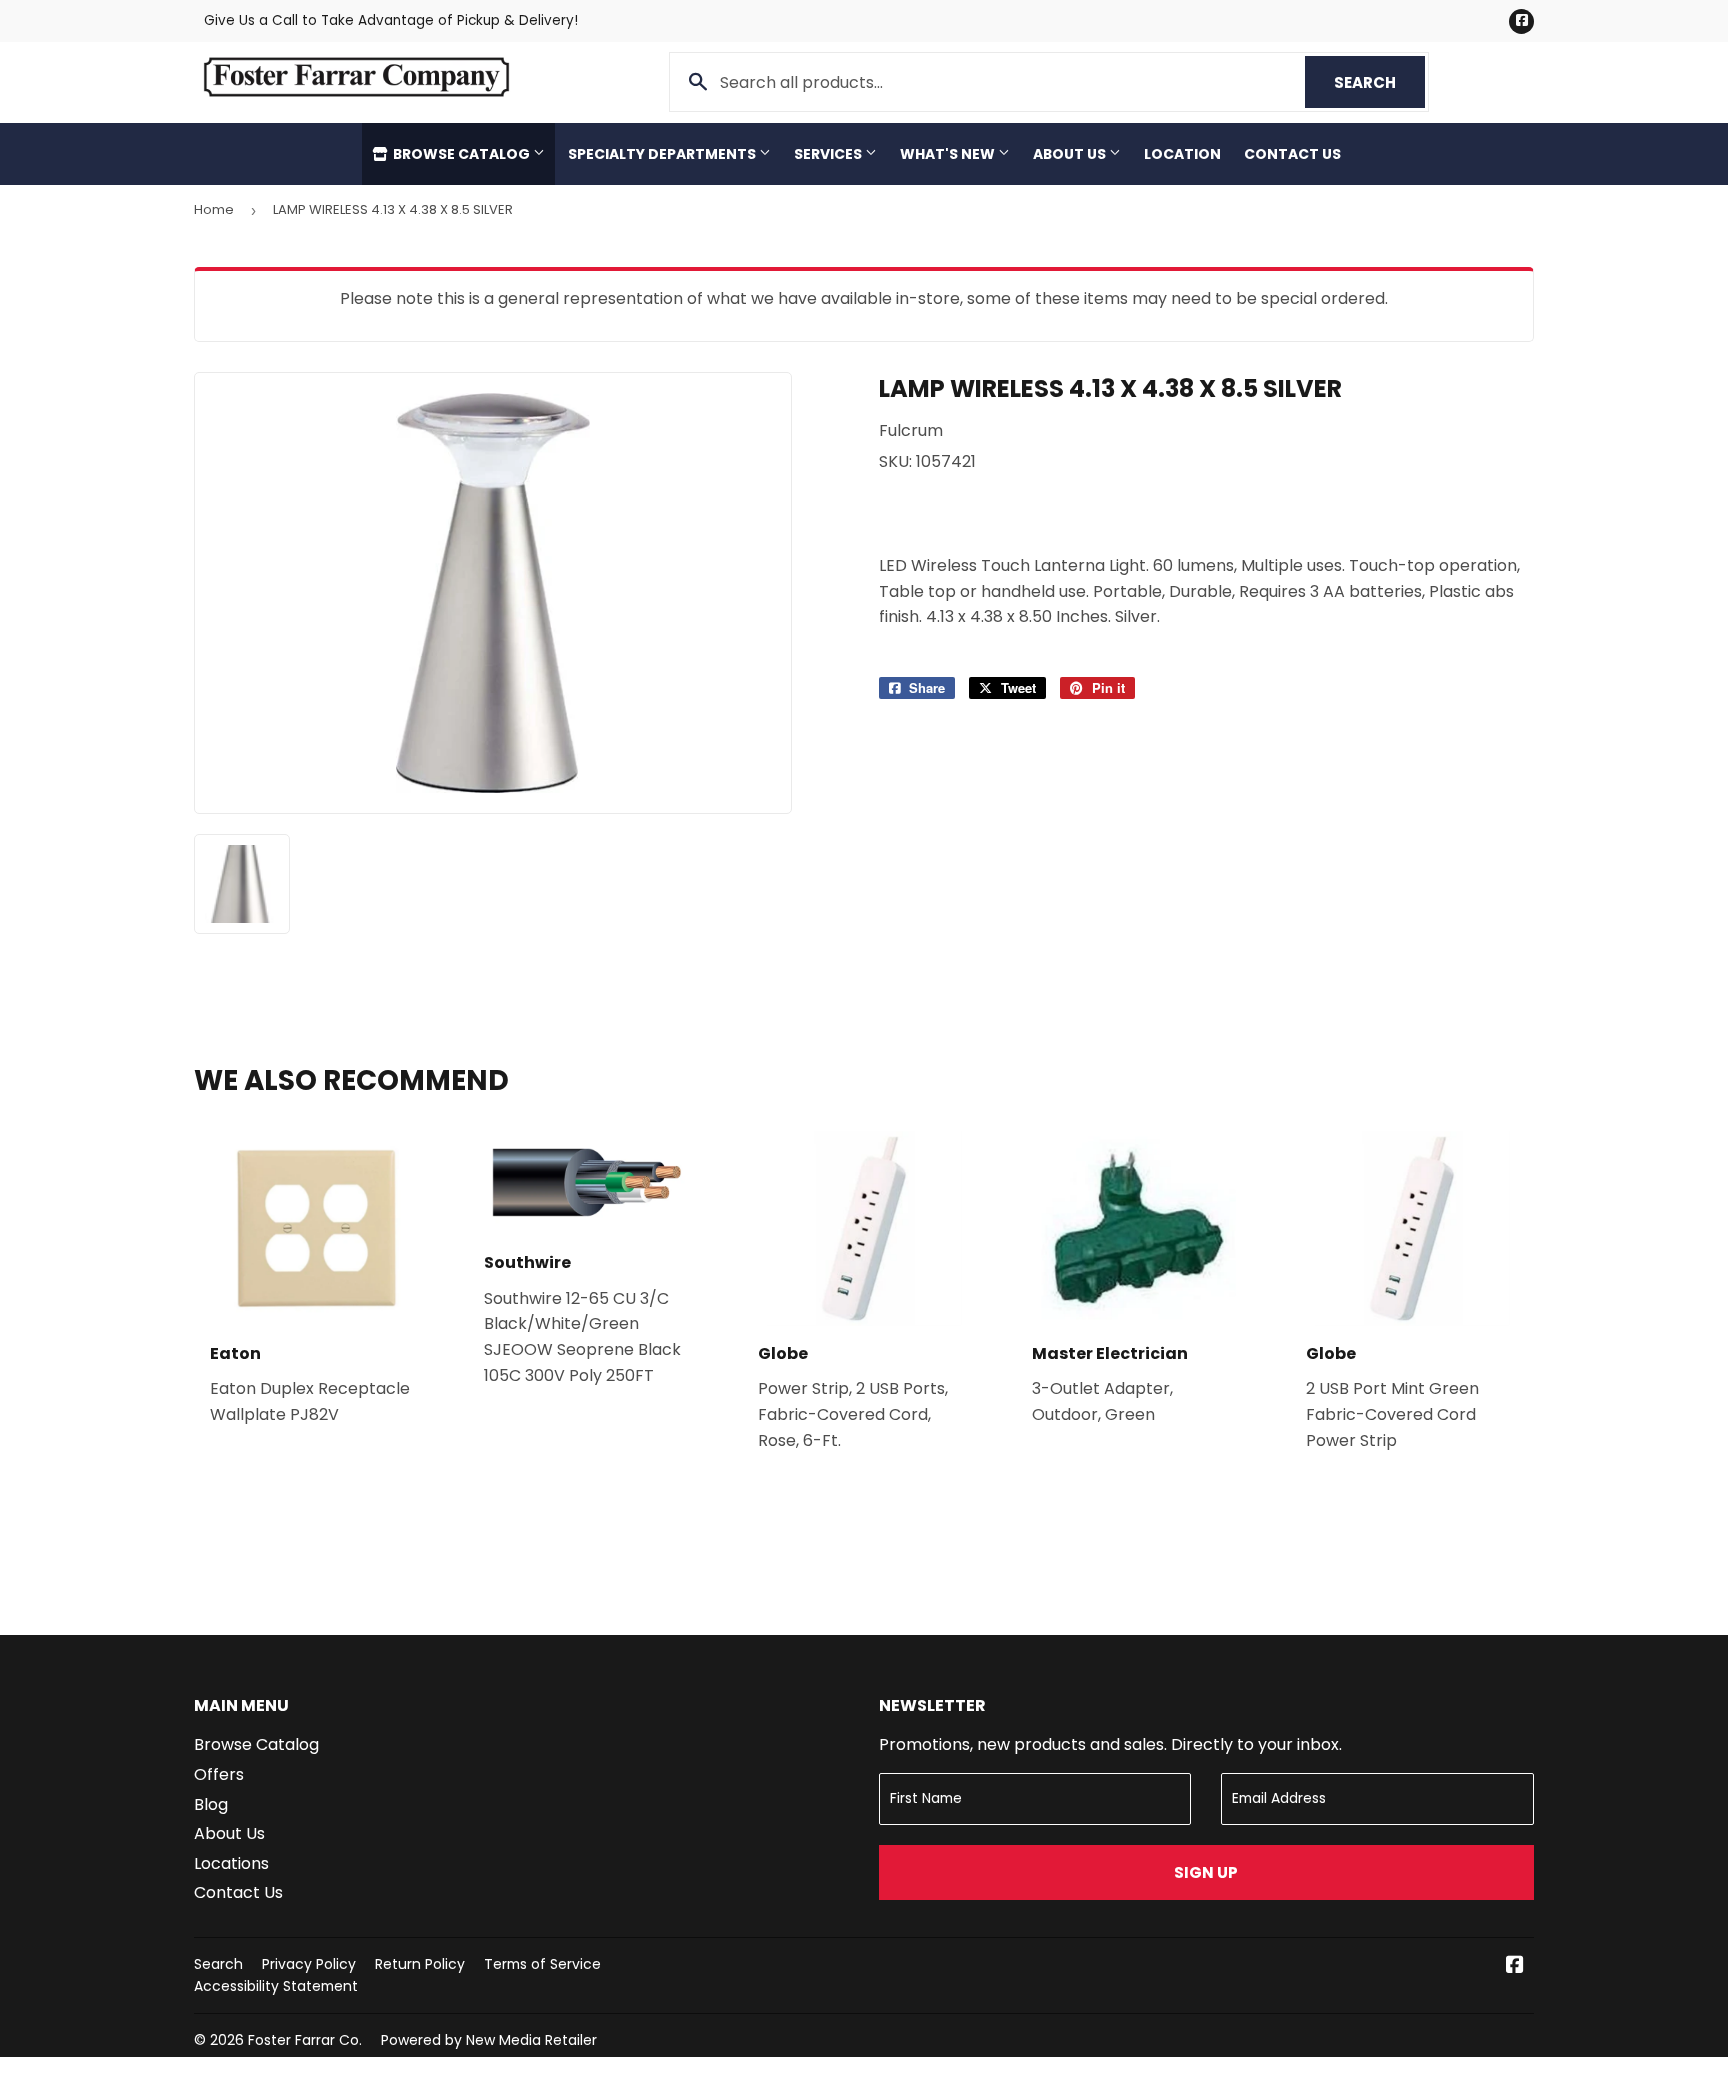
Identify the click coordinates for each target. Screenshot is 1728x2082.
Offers (219, 1774)
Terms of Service (542, 1964)
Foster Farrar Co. (305, 2040)
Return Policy (420, 1964)
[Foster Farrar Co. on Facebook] (1515, 1966)
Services (829, 154)
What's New (949, 154)
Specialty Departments (663, 154)
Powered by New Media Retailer (489, 2040)
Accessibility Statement (276, 1986)
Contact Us (1292, 154)
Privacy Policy (309, 1964)
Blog (211, 1804)
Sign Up (1206, 1872)
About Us (1071, 154)
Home (214, 209)
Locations (231, 1863)
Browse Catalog (461, 154)
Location (1182, 154)
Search (1379, 82)
